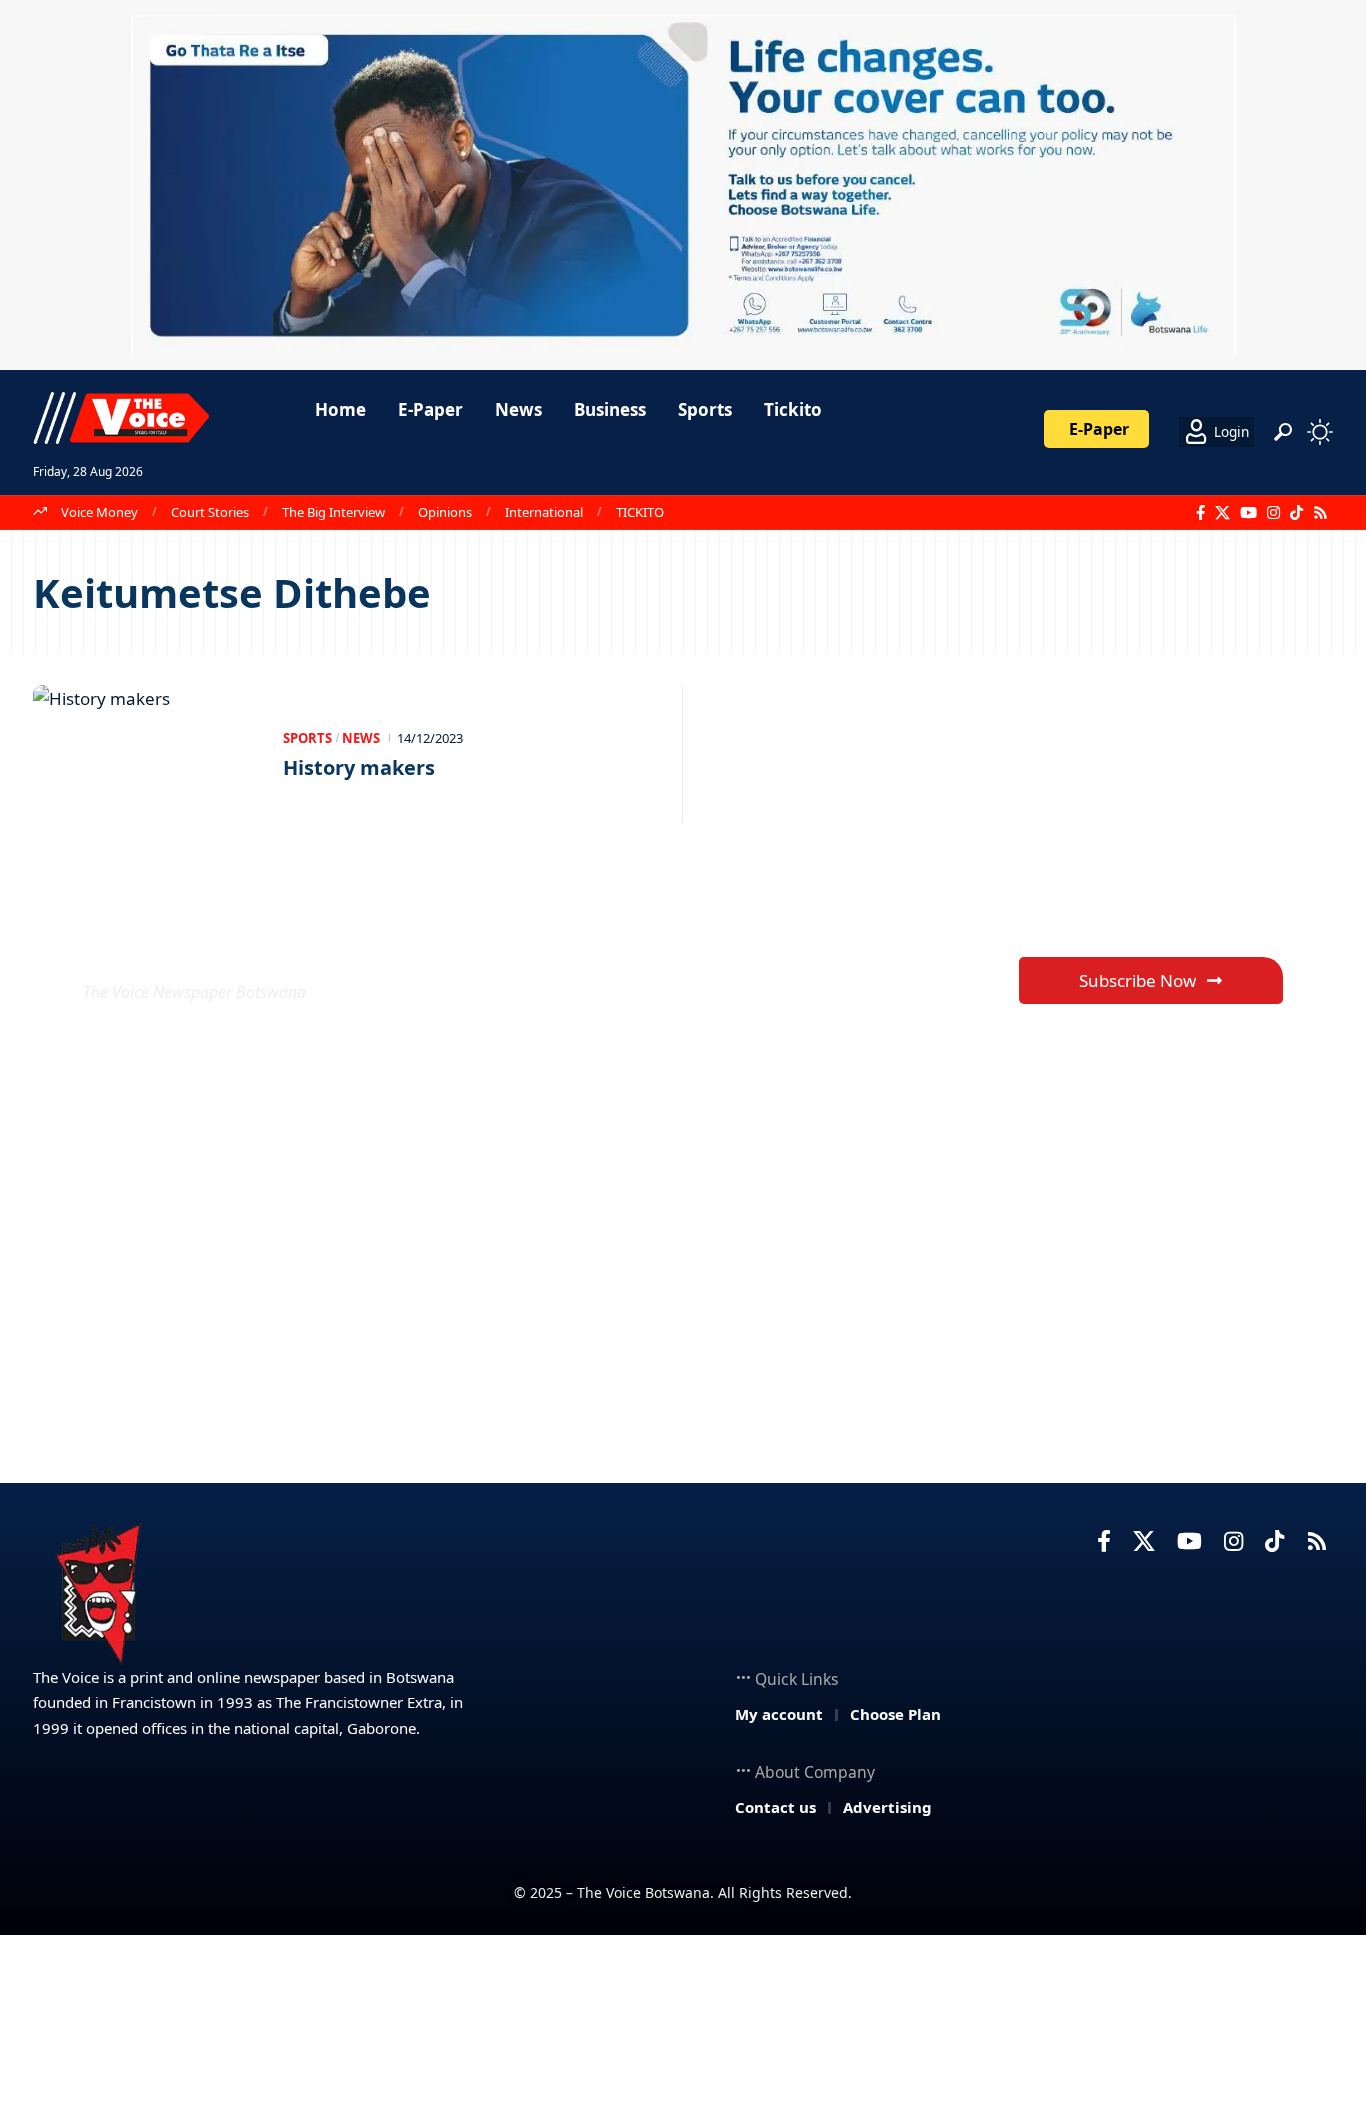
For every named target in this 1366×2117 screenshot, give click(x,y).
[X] (1222, 513)
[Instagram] (1273, 513)
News (361, 738)
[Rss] (1320, 513)
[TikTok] (1296, 513)
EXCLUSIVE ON (231, 943)
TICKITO (640, 512)
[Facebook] (1200, 513)
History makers (359, 767)
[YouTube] (1248, 513)
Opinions (445, 512)
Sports (307, 738)
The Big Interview (333, 512)
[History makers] (148, 754)
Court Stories (210, 512)
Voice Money (99, 512)
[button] (1283, 432)
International (544, 512)
